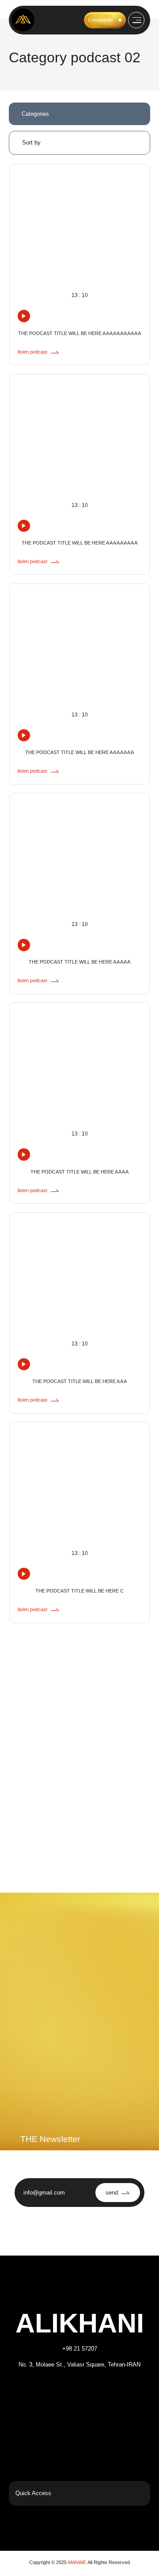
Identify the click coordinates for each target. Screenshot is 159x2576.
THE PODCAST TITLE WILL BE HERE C (79, 1591)
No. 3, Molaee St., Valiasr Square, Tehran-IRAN (79, 2365)
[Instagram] (45, 2390)
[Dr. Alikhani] (23, 20)
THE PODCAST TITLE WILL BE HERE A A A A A (79, 962)
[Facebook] (68, 2390)
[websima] (32, 2527)
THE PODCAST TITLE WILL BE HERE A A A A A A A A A (79, 543)
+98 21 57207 (80, 2349)
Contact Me (101, 20)
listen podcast (32, 352)
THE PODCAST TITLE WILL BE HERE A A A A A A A (79, 752)
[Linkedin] (91, 2390)
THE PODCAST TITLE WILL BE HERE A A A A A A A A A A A (79, 333)
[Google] (114, 2390)
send (112, 2193)
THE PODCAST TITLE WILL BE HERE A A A (79, 1381)
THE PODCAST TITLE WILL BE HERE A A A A (79, 1172)
